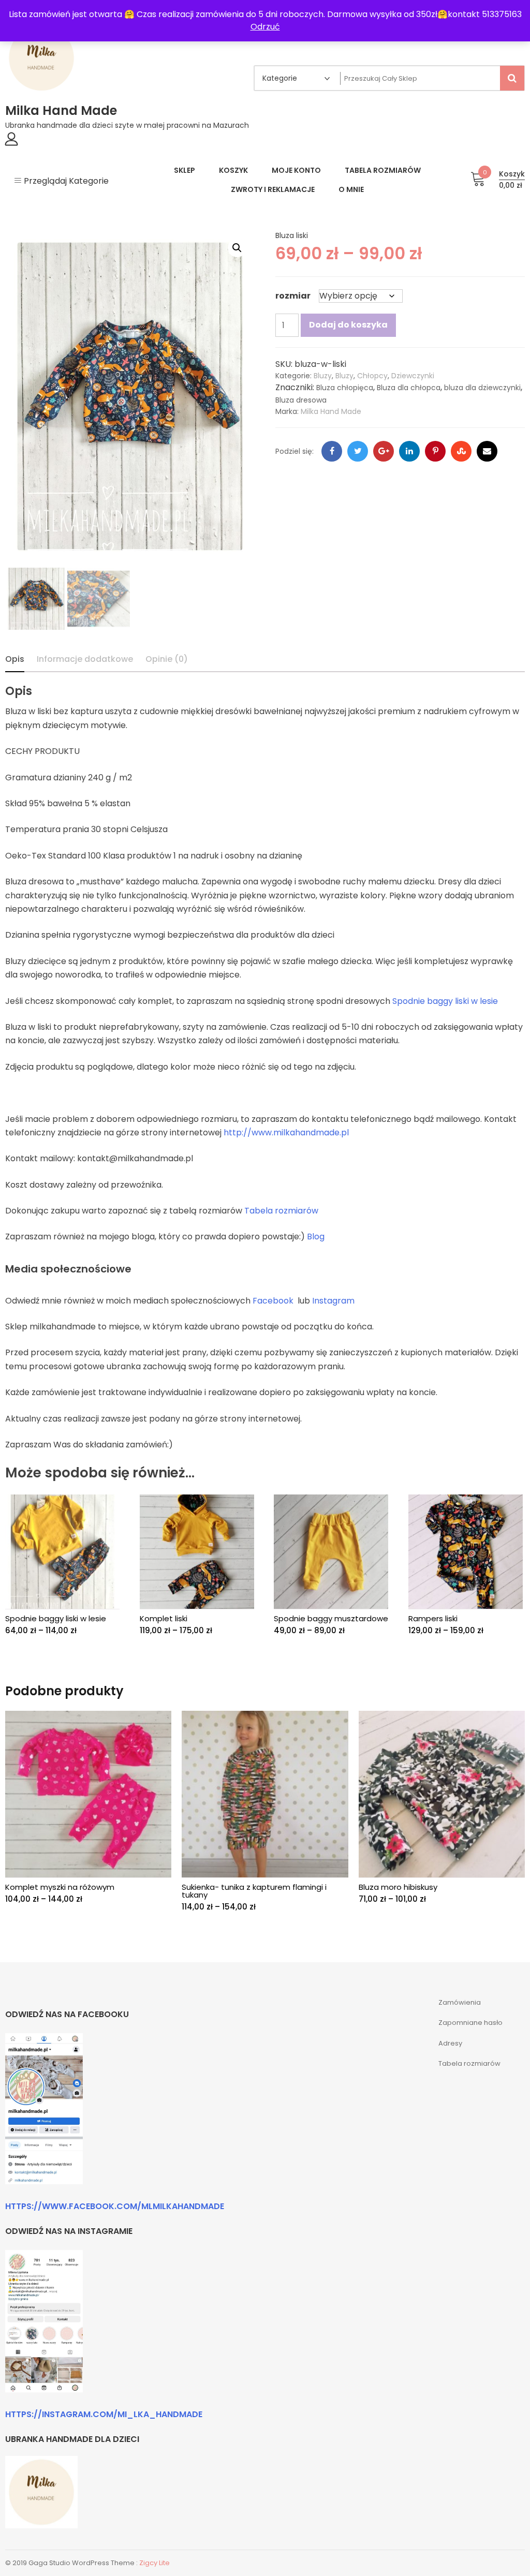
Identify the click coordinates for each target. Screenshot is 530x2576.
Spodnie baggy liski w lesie (445, 1001)
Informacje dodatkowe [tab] (85, 659)
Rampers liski (433, 1618)
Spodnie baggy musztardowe (331, 1618)
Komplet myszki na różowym (60, 1887)
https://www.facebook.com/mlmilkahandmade (115, 2206)
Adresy (450, 2043)
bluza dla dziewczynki (482, 388)
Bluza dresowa (301, 400)
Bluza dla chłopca (409, 388)
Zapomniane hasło (470, 2023)
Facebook (273, 1301)
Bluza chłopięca (345, 388)
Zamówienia (460, 2002)
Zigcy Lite (154, 2563)
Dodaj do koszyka (348, 325)
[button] (237, 248)
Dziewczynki (413, 376)
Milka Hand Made (61, 110)
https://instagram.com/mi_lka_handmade (104, 2414)
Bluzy (323, 376)
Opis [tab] (15, 659)
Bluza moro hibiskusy (398, 1887)
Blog (316, 1237)
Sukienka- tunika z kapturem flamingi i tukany (254, 1891)
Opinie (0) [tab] (167, 659)
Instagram (333, 1301)
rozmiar (293, 296)
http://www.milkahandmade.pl (286, 1132)
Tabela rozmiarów (281, 1211)
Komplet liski (164, 1618)
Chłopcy (372, 376)
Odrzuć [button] (265, 27)
